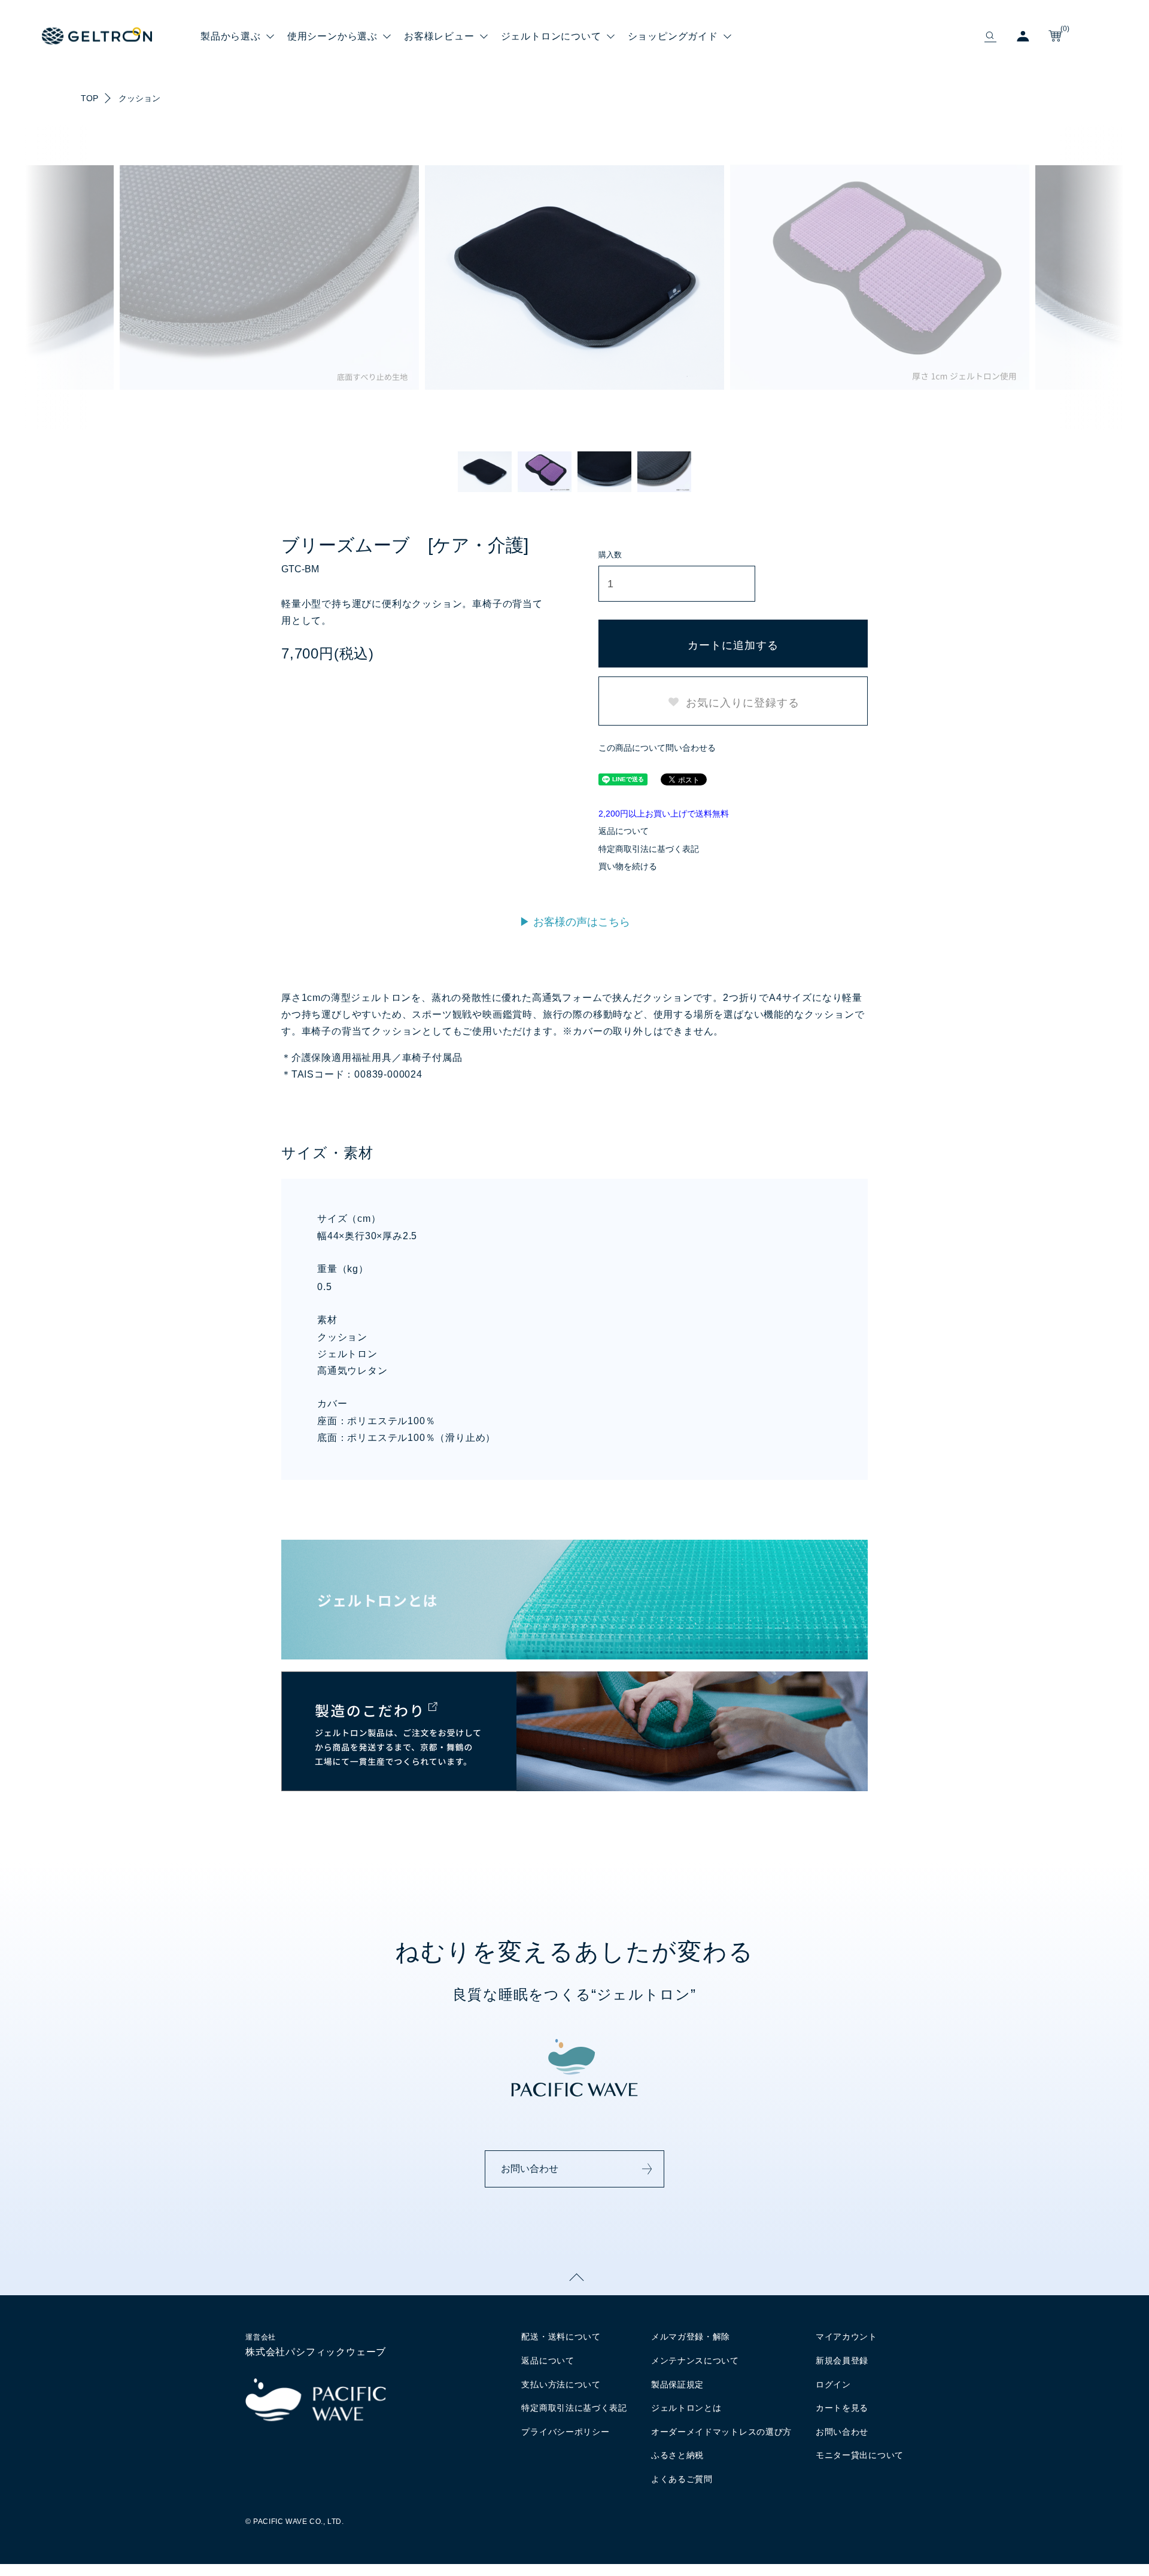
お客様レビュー (439, 36)
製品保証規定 (677, 2384)
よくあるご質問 (682, 2479)
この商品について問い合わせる (657, 748)
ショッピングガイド (673, 36)
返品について (624, 831)
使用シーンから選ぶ (332, 36)
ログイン (833, 2384)
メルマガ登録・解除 (691, 2337)
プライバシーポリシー (565, 2432)
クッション (139, 98)
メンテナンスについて (695, 2360)
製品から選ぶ (231, 36)
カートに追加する (733, 644)
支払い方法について (561, 2384)
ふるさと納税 (677, 2455)
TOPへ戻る (574, 2277)
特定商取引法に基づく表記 (649, 849)
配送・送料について (561, 2337)
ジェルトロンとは (686, 2408)
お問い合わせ (530, 2169)
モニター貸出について (860, 2455)
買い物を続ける (628, 866)
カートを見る (842, 2408)
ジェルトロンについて (551, 36)
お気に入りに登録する (741, 702)
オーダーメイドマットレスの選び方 (721, 2432)
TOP (89, 98)
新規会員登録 (842, 2360)
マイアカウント (846, 2337)
